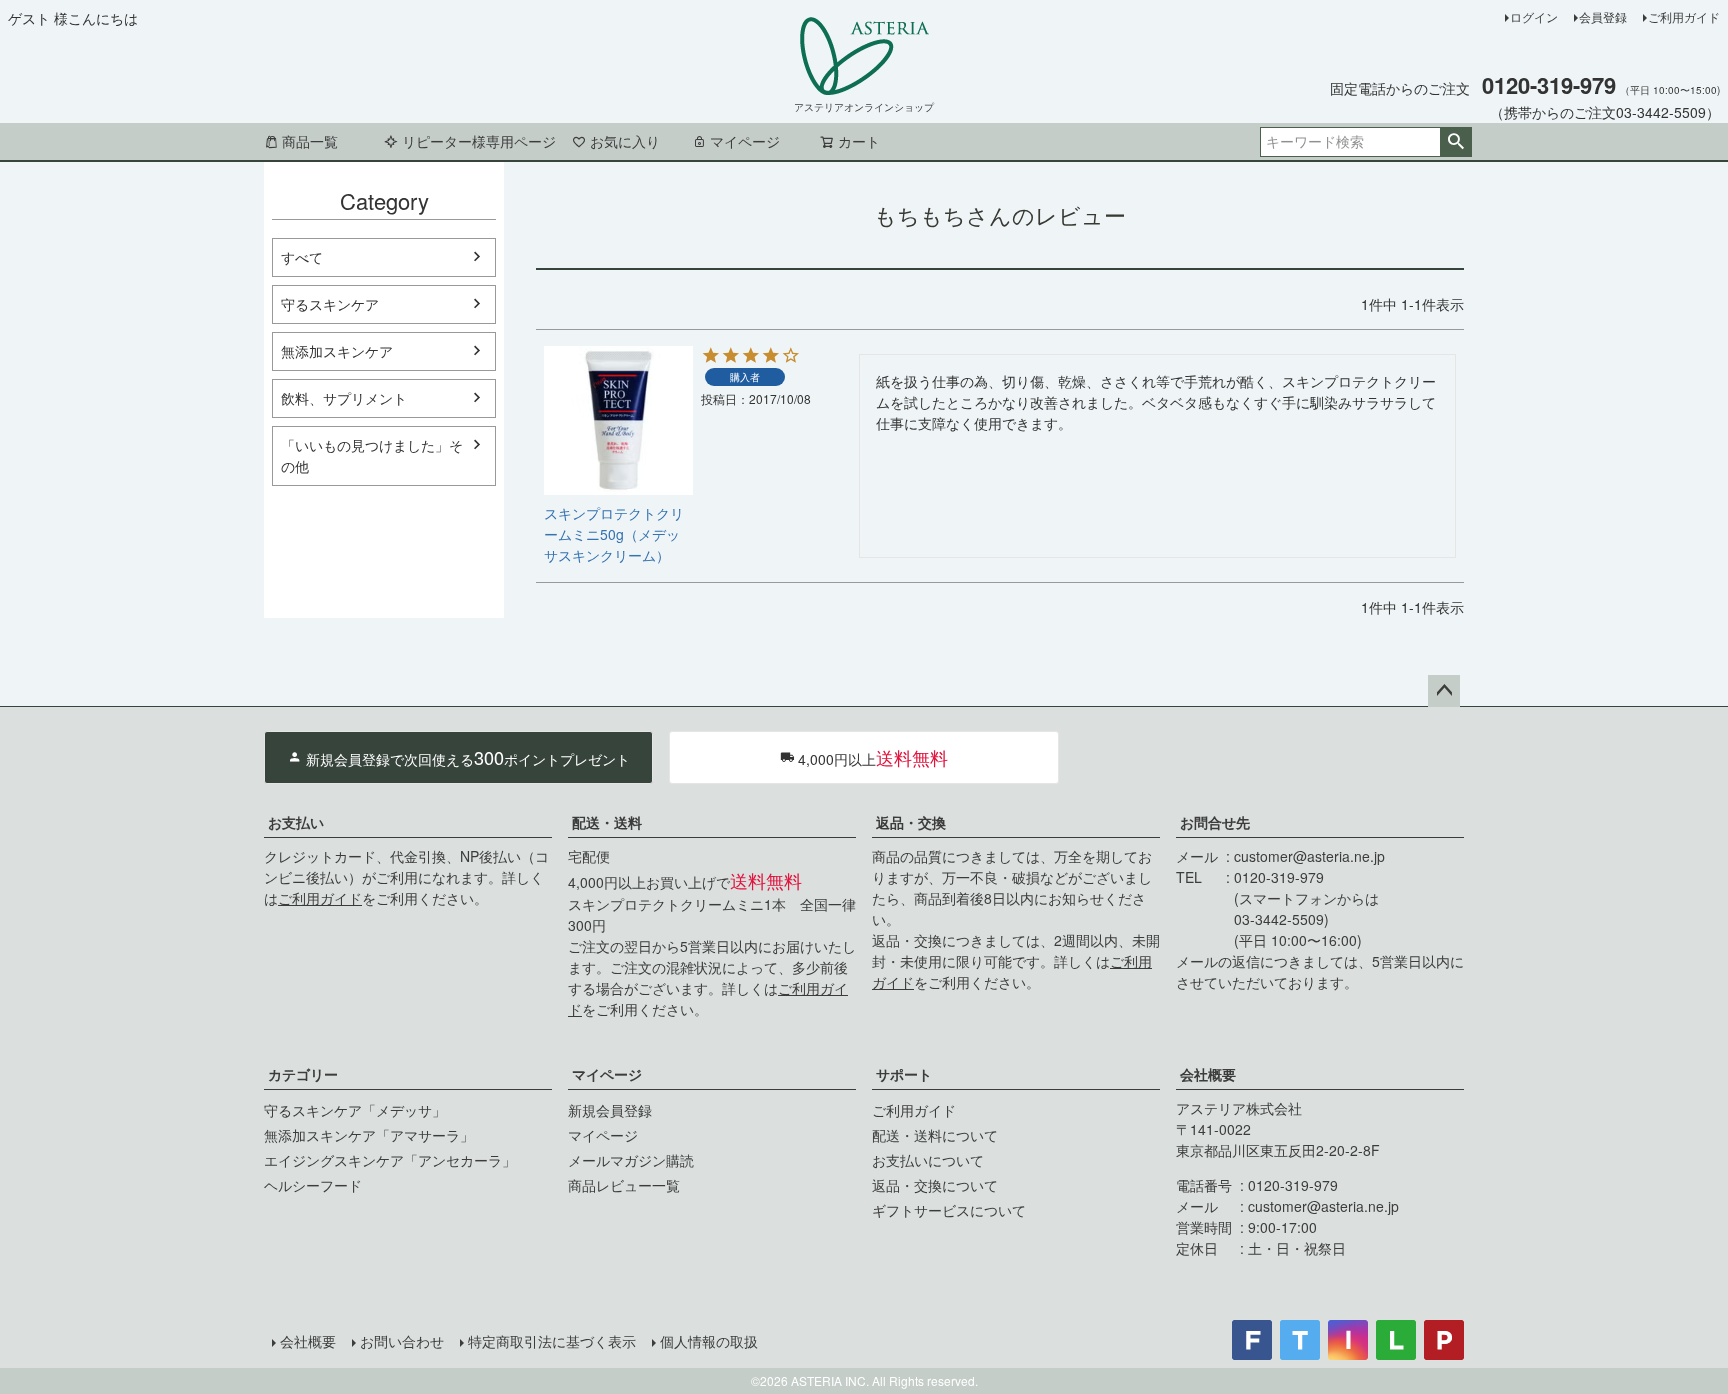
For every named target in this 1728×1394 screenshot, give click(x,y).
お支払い (296, 822)
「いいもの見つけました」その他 (372, 455)
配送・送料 (607, 822)
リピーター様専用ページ (479, 141)
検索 (1455, 142)
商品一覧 (310, 141)
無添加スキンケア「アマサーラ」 (369, 1135)
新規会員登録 (610, 1110)
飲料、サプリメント (344, 398)
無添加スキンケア (337, 351)
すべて (302, 257)
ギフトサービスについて (949, 1210)
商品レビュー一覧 (624, 1185)
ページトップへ (1444, 691)
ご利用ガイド (1684, 16)
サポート (904, 1074)
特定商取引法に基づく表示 (552, 1341)
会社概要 (1208, 1074)
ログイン (1534, 16)
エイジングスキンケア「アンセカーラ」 (390, 1160)
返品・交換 (911, 822)
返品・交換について (935, 1185)
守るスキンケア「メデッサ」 (355, 1110)
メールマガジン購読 (631, 1160)
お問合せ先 (1215, 822)
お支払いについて (928, 1160)
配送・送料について (935, 1135)
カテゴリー (303, 1074)
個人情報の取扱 (709, 1341)
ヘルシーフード (313, 1185)
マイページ (745, 141)
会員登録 (1603, 16)
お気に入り (625, 141)
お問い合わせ (402, 1341)
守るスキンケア (330, 304)
